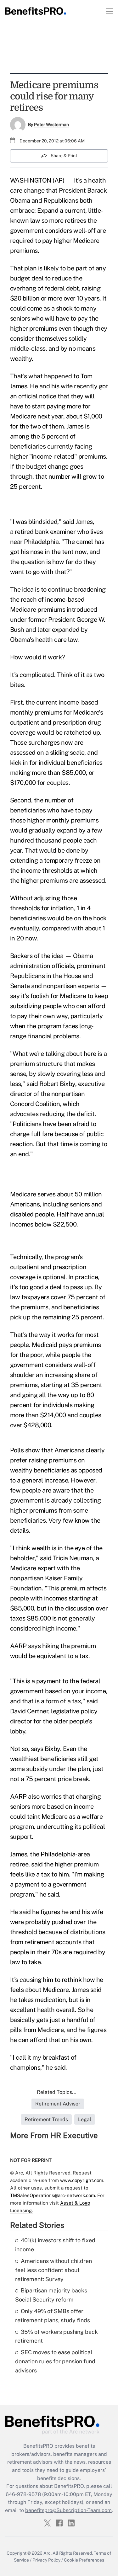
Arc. (48, 2553)
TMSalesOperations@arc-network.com (53, 2195)
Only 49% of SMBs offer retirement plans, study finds (53, 2316)
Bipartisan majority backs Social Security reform (51, 2295)
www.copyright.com (82, 2180)
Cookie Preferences (84, 2560)
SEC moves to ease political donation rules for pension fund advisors (55, 2361)
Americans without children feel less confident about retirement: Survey (53, 2270)
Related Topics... (57, 2092)
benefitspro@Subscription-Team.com (68, 2510)
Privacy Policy (46, 2560)
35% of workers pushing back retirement (56, 2336)
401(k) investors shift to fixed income (55, 2245)
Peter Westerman (51, 125)
